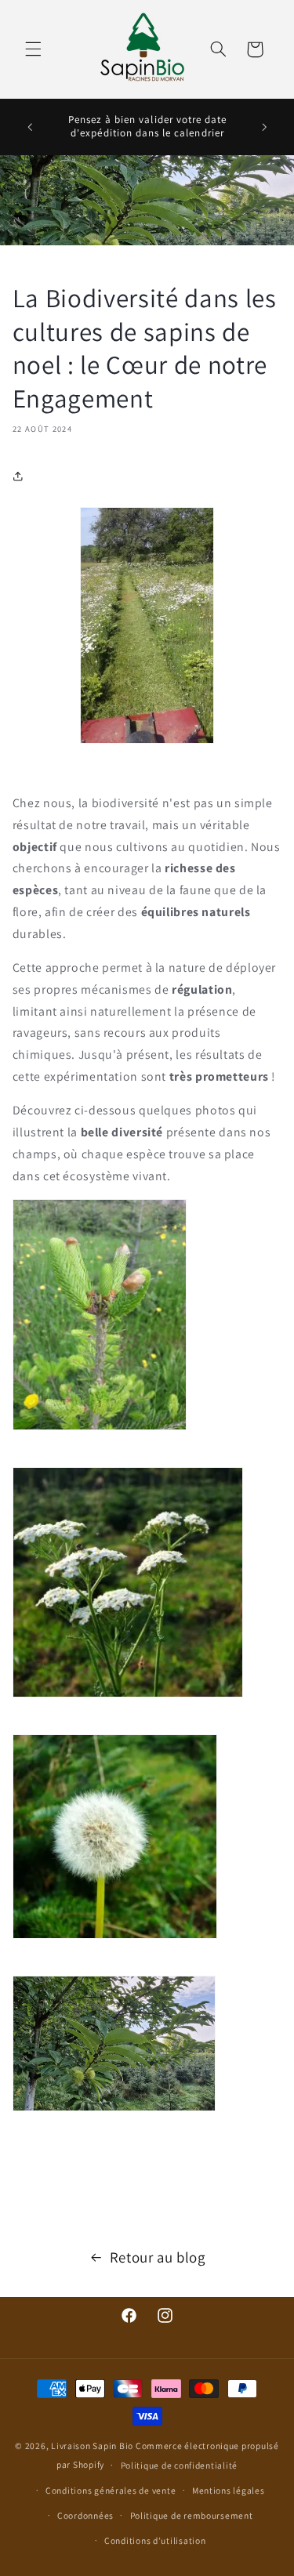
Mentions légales (229, 2490)
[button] (33, 49)
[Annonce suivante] (264, 127)
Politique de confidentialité (180, 2465)
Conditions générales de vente (111, 2490)
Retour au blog (158, 2257)
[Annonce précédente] (30, 127)
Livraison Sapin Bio (92, 2446)
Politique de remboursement (192, 2515)
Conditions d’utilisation (155, 2540)
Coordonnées (85, 2515)
